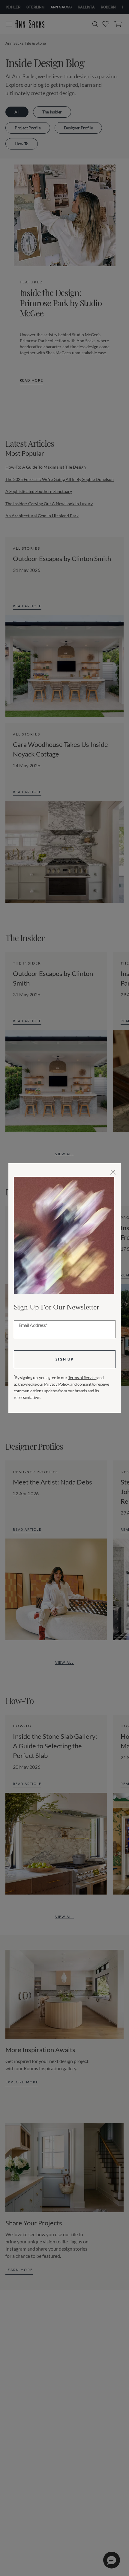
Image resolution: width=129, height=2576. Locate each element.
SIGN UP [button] (64, 1359)
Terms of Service (82, 1377)
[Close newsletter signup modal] (113, 1172)
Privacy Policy (56, 1384)
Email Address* (33, 1325)
